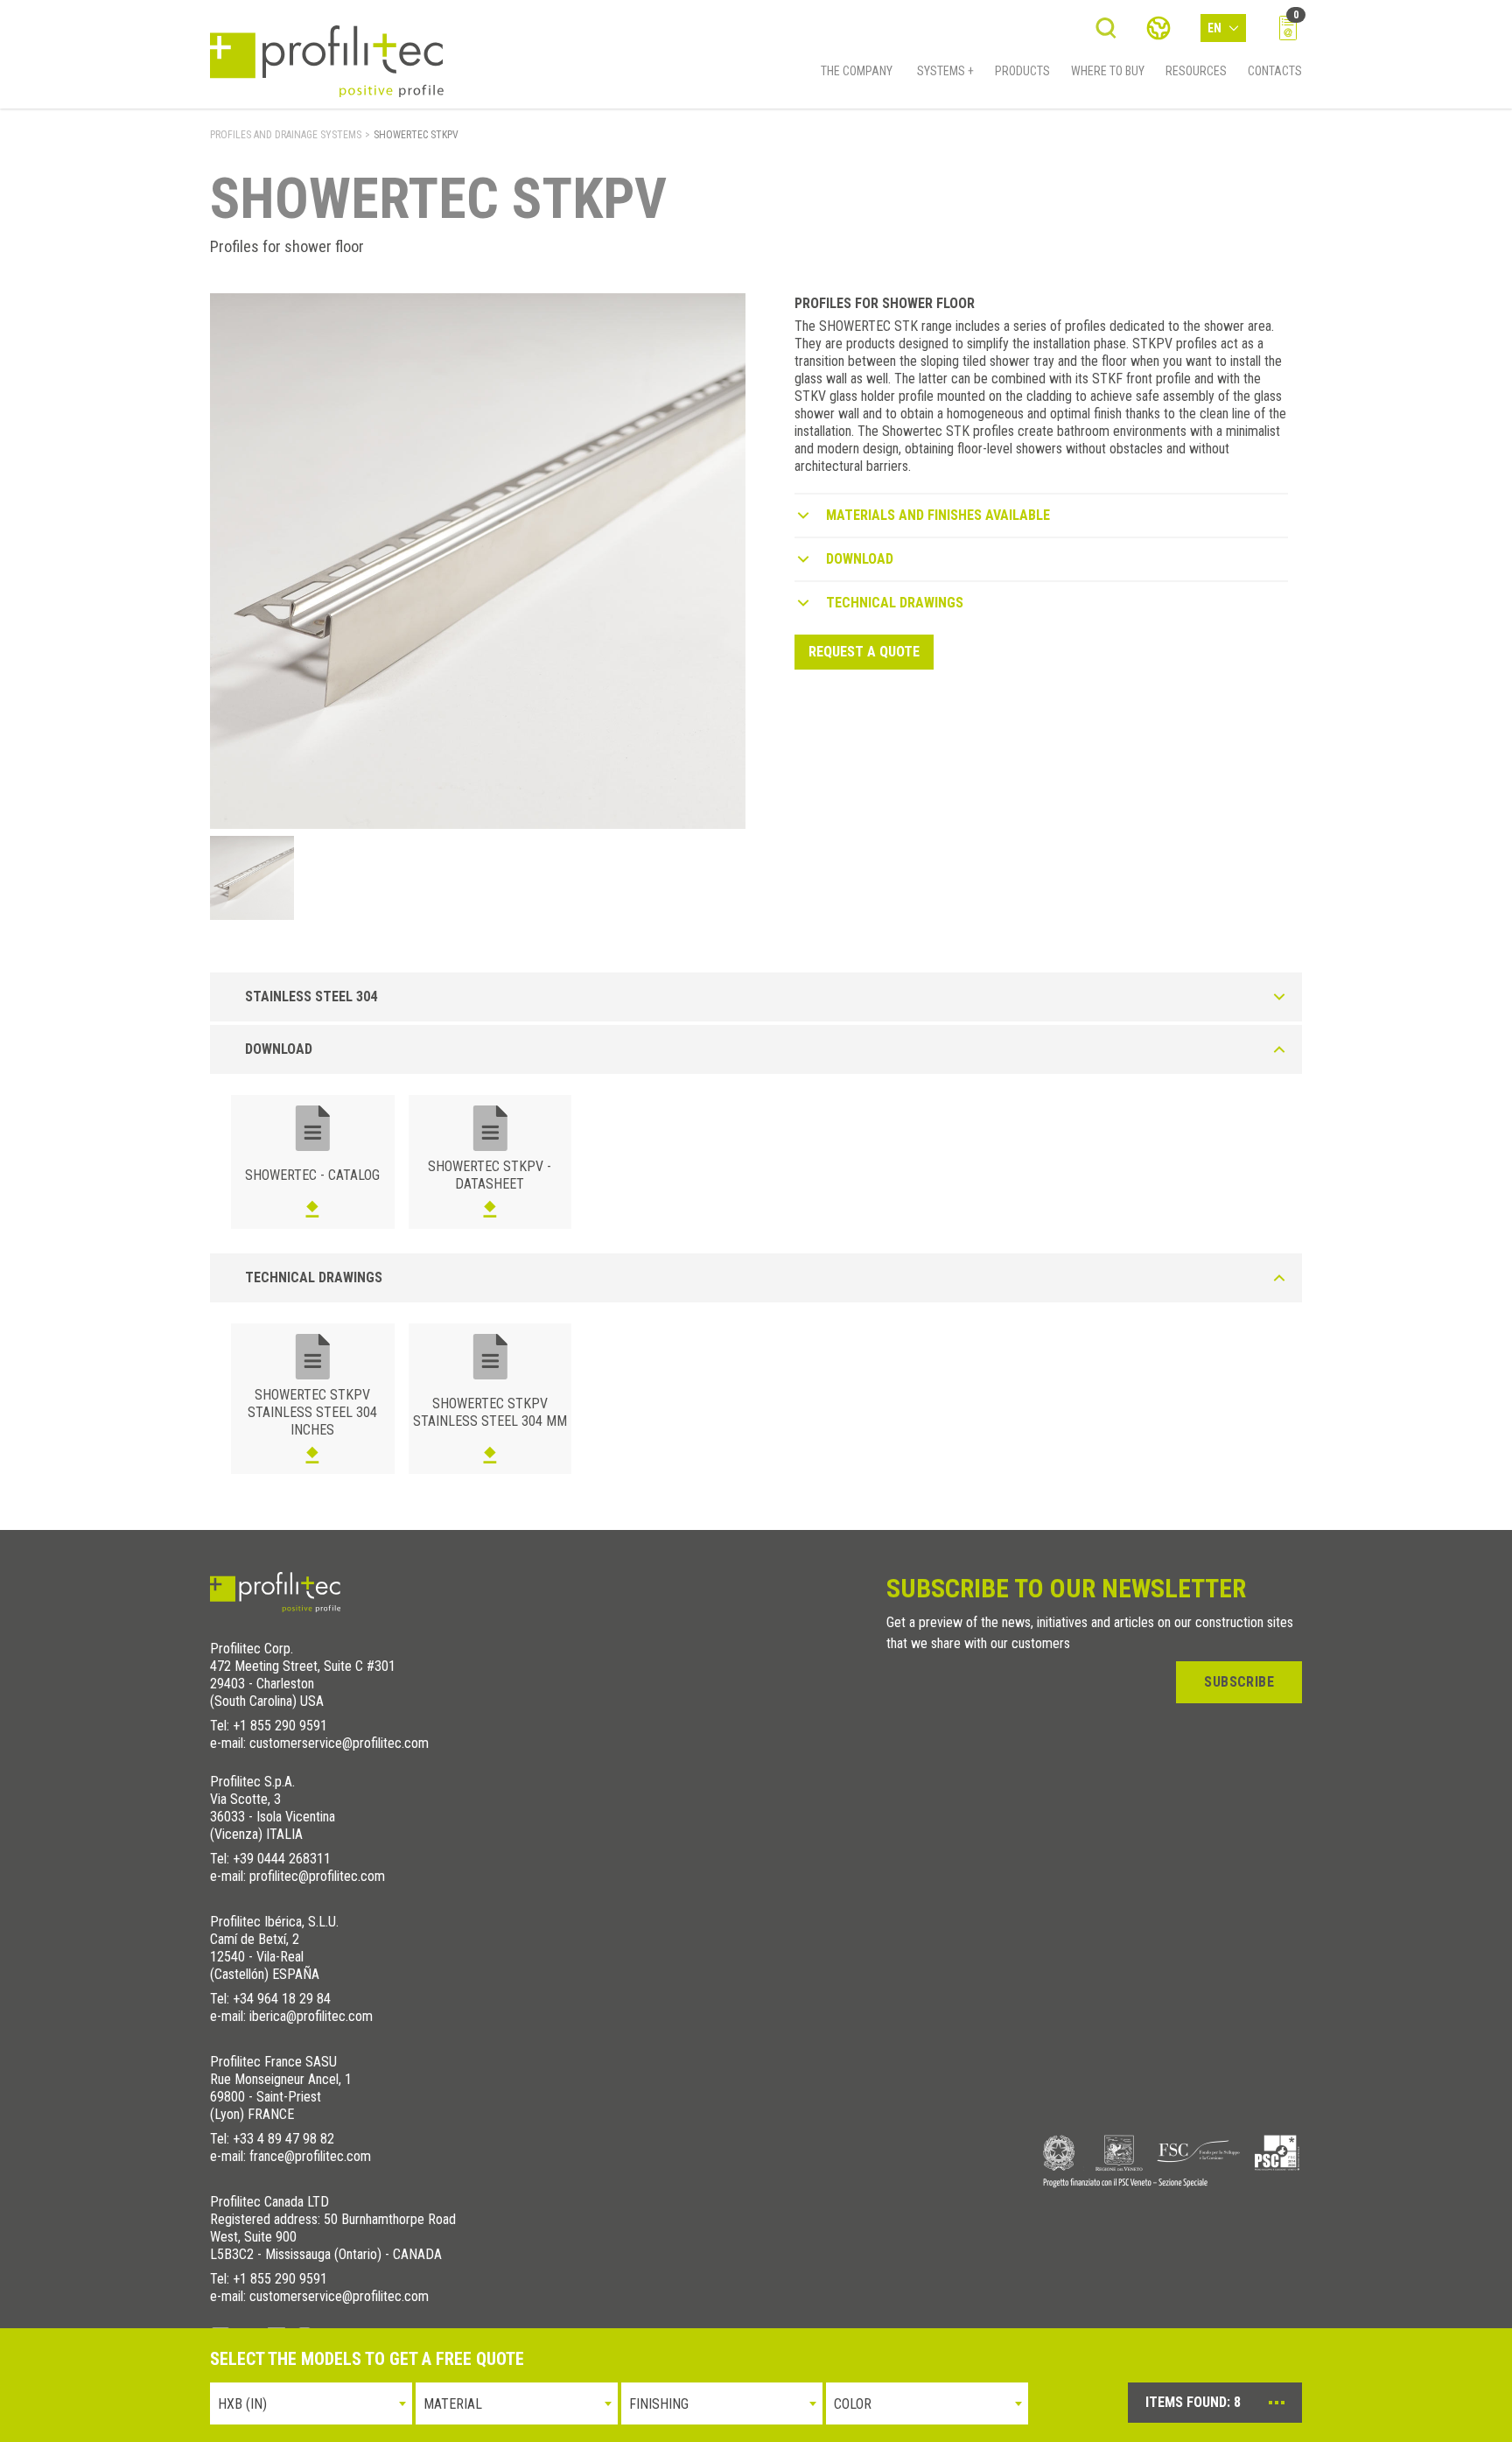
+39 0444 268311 (282, 1859)
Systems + (945, 71)
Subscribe (1239, 1682)
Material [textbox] (453, 2404)
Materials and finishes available (938, 515)
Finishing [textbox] (659, 2404)
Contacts (1275, 71)
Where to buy (1108, 71)
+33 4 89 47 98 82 (283, 2139)
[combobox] (311, 2403)
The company (857, 71)
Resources (1196, 71)
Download (860, 559)
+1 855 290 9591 (280, 1726)
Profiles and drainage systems (286, 135)
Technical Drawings (895, 603)
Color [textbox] (853, 2404)
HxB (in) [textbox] (242, 2404)
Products (1022, 71)
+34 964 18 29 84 (282, 1999)
